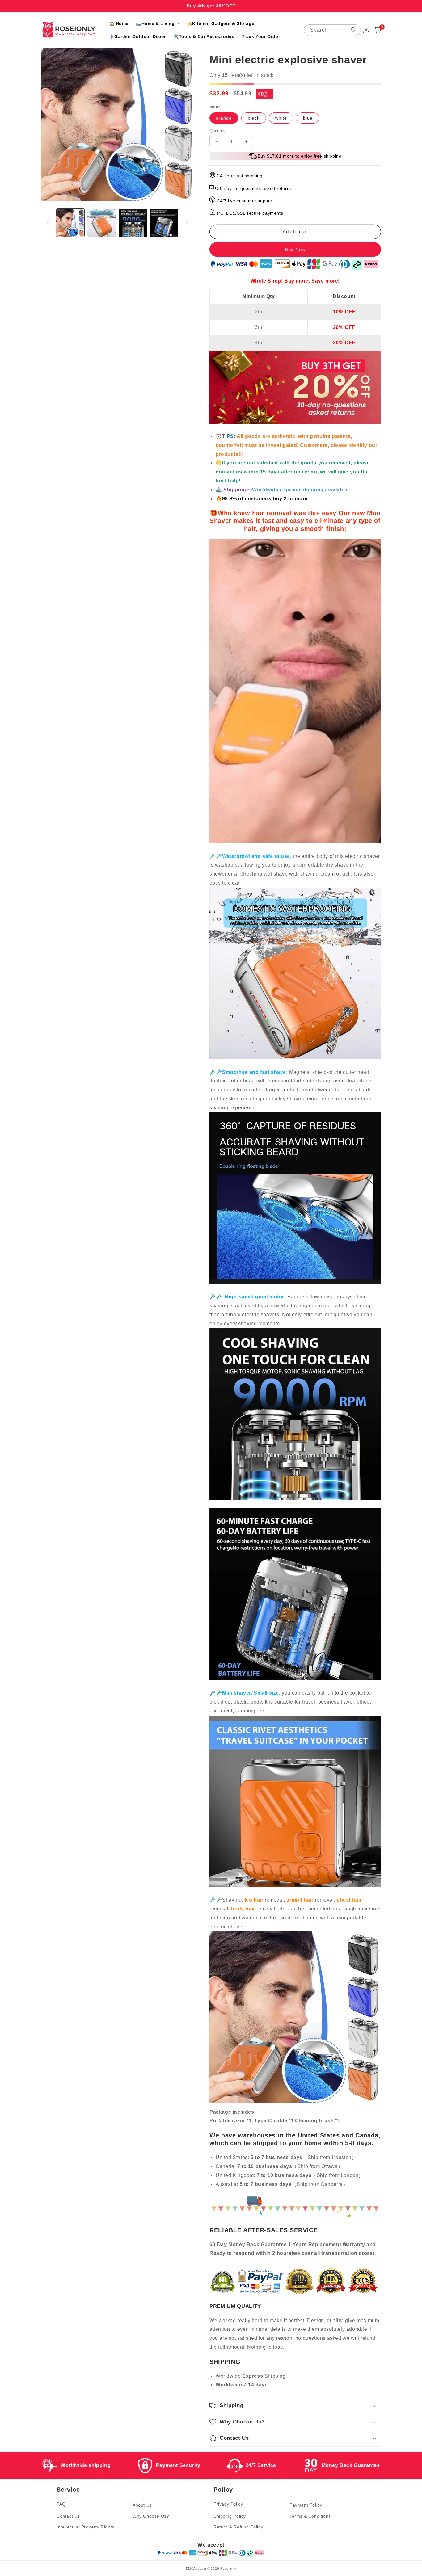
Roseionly (228, 2568)
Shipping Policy (230, 2516)
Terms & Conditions (310, 2516)
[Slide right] (187, 223)
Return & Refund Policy (238, 2527)
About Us (142, 2505)
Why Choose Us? (151, 2516)
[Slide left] (48, 223)
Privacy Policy (228, 2504)
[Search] (354, 30)
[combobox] (332, 30)
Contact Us (68, 2516)
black (254, 118)
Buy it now (295, 249)
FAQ (61, 2504)
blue (308, 118)
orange (224, 118)
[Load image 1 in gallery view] (70, 223)
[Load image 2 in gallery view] (101, 223)
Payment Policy (306, 2505)
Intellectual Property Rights (85, 2527)
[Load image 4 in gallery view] (164, 223)
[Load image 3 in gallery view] (133, 223)
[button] (158, 23)
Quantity (217, 131)
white (281, 118)
